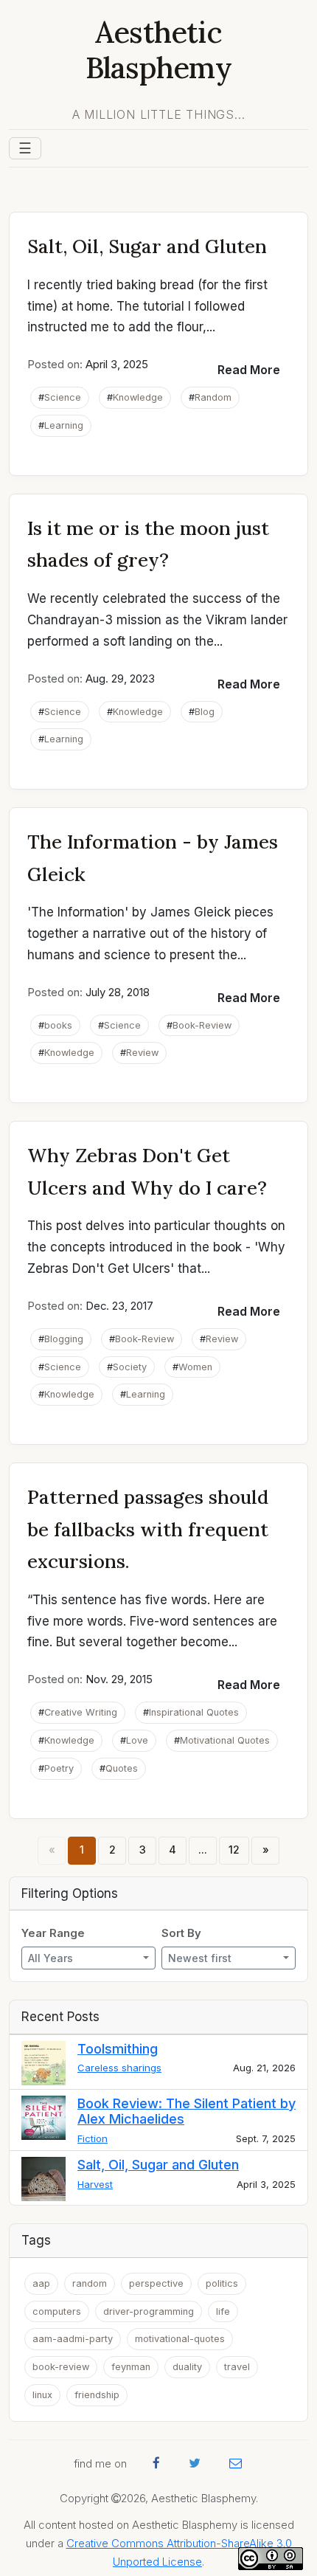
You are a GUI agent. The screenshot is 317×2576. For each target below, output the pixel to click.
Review (142, 1053)
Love (137, 1740)
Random (213, 397)
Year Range (53, 1933)
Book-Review (202, 1025)
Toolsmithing (118, 2049)
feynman (131, 2367)
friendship (97, 2395)
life (223, 2311)
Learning (64, 425)
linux (42, 2395)
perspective (156, 2283)
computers (57, 2311)
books (58, 1025)
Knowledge (138, 397)
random (90, 2283)
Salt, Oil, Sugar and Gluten (147, 246)
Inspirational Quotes (194, 1712)
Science (63, 397)
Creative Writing (81, 1712)
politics (222, 2283)
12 (234, 1850)
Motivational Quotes (225, 1740)
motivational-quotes (180, 2339)
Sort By (181, 1933)
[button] (249, 370)
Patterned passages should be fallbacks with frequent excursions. (148, 1529)
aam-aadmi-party (73, 2339)
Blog (205, 712)
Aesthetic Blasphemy (158, 50)
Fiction (93, 2138)
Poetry (59, 1768)
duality (187, 2367)
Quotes (122, 1768)
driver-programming (149, 2311)
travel (237, 2367)
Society (130, 1367)
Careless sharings (119, 2068)
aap (41, 2283)
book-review (61, 2367)
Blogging (64, 1339)
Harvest (95, 2184)
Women (195, 1367)
